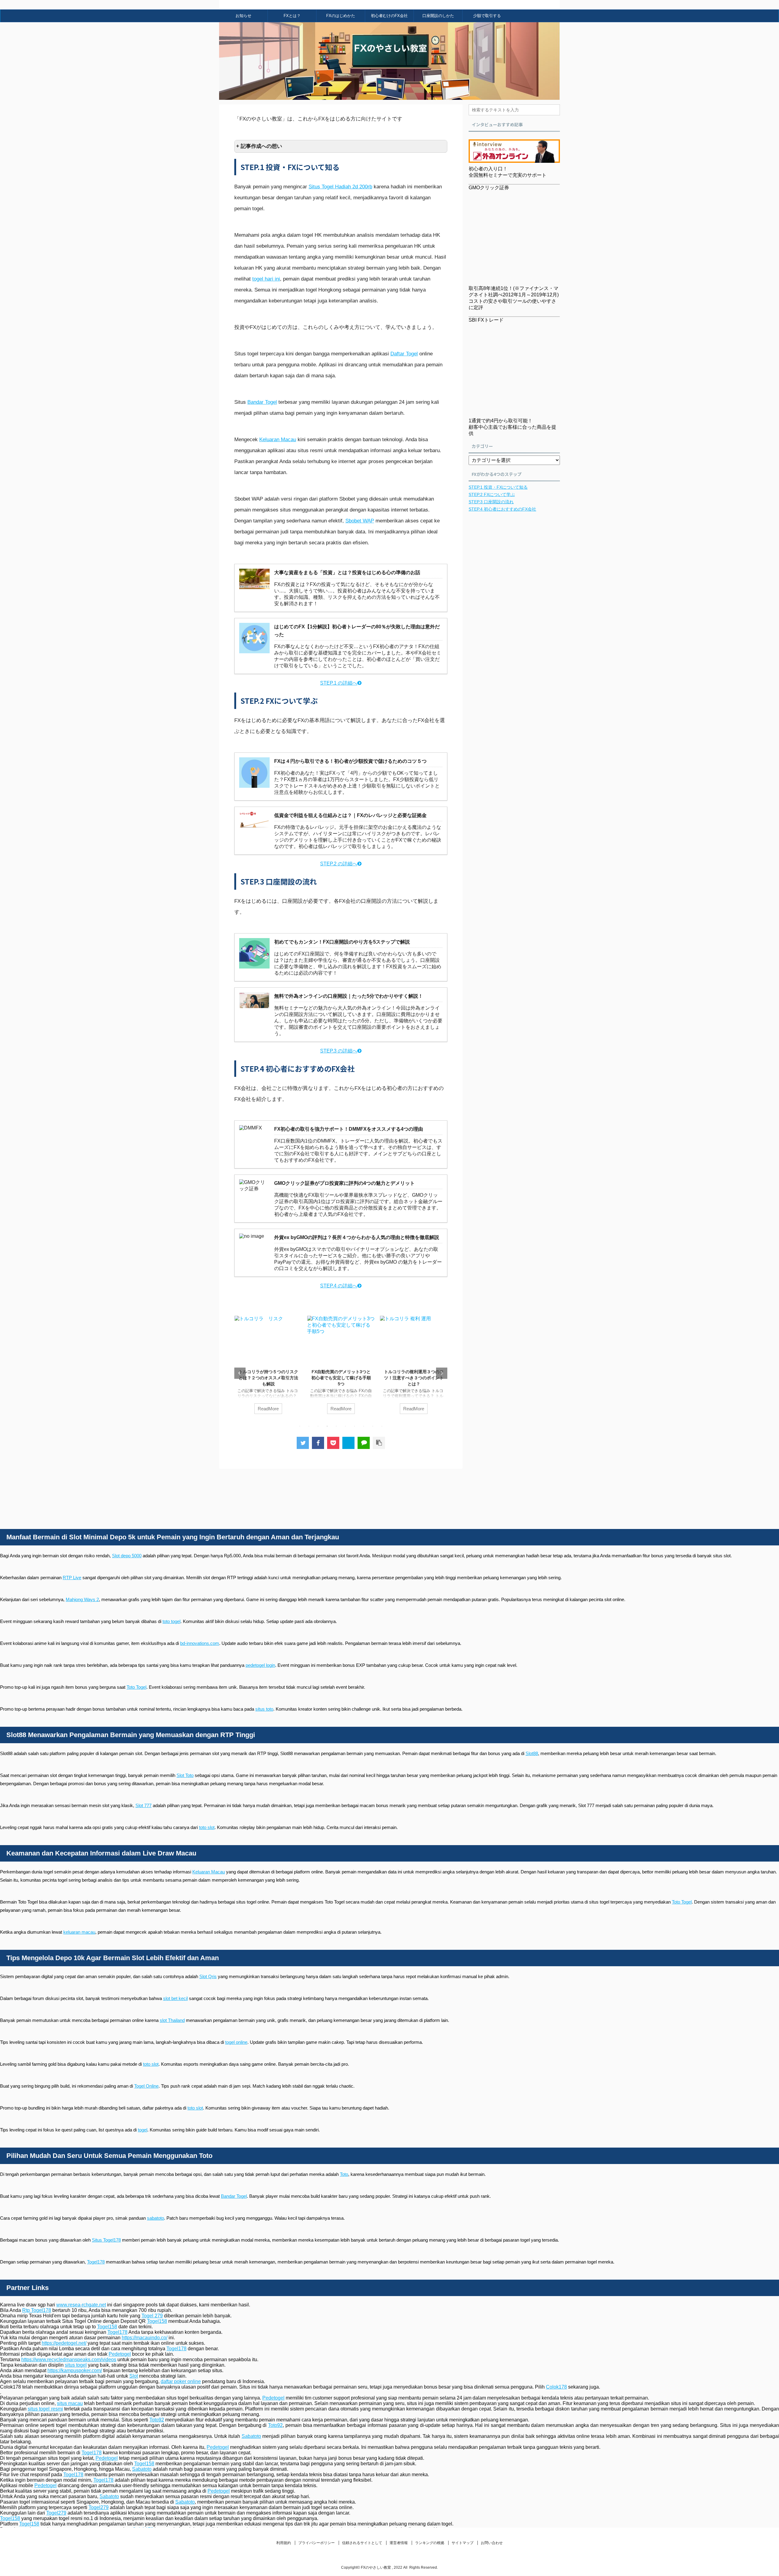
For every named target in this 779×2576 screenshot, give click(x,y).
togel (143, 2130)
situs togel (76, 2365)
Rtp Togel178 (37, 2310)
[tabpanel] (268, 1368)
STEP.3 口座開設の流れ (491, 502)
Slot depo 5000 (127, 1556)
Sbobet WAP (360, 521)
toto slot (207, 1827)
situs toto (264, 1709)
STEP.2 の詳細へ (339, 864)
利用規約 (284, 2543)
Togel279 (99, 2507)
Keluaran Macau (278, 440)
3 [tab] (318, 1426)
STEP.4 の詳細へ (339, 1286)
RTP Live (72, 1578)
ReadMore (268, 1409)
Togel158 (157, 2321)
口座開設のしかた (438, 16)
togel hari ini (266, 279)
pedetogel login (260, 1665)
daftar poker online (181, 2381)
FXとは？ (292, 16)
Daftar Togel (404, 354)
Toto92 (157, 2420)
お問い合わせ (492, 2543)
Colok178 (556, 2387)
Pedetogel (120, 2354)
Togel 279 (152, 2316)
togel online (236, 2042)
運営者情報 (399, 2543)
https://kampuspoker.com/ (75, 2370)
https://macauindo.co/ (145, 2338)
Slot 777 (143, 1805)
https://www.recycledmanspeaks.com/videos (69, 2360)
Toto (344, 2174)
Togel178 (96, 2262)
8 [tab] (364, 1426)
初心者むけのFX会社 (389, 16)
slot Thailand (172, 2020)
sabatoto (155, 2218)
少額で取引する (487, 16)
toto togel (171, 1621)
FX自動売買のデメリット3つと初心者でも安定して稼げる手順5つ (268, 1378)
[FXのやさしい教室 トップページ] (348, 1443)
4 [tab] (327, 1426)
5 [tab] (336, 1426)
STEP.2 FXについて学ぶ (492, 494)
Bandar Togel (262, 402)
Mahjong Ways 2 (82, 1599)
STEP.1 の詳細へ (339, 683)
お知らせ (243, 16)
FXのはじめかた (341, 16)
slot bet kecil (175, 1998)
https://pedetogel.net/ (64, 2343)
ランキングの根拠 (430, 2543)
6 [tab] (345, 1426)
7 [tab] (355, 1426)
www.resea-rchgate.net (81, 2305)
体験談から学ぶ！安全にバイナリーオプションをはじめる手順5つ (414, 1378)
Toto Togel (136, 1687)
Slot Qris (208, 1976)
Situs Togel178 (106, 2240)
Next (442, 1373)
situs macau (70, 2403)
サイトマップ (463, 2543)
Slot (134, 2376)
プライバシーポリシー (316, 2543)
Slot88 (532, 1753)
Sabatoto (251, 2436)
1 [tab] (300, 1426)
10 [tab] (382, 1426)
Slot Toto (185, 1775)
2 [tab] (309, 1426)
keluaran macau (79, 1932)
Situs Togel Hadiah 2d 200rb (340, 187)
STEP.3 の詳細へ (339, 1051)
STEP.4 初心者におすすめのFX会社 (502, 509)
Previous (240, 1373)
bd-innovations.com (200, 1643)
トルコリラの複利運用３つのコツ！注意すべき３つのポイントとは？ (341, 1378)
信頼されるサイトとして (362, 2543)
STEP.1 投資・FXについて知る (498, 487)
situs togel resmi (45, 2409)
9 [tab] (373, 1426)
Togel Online (146, 2086)
